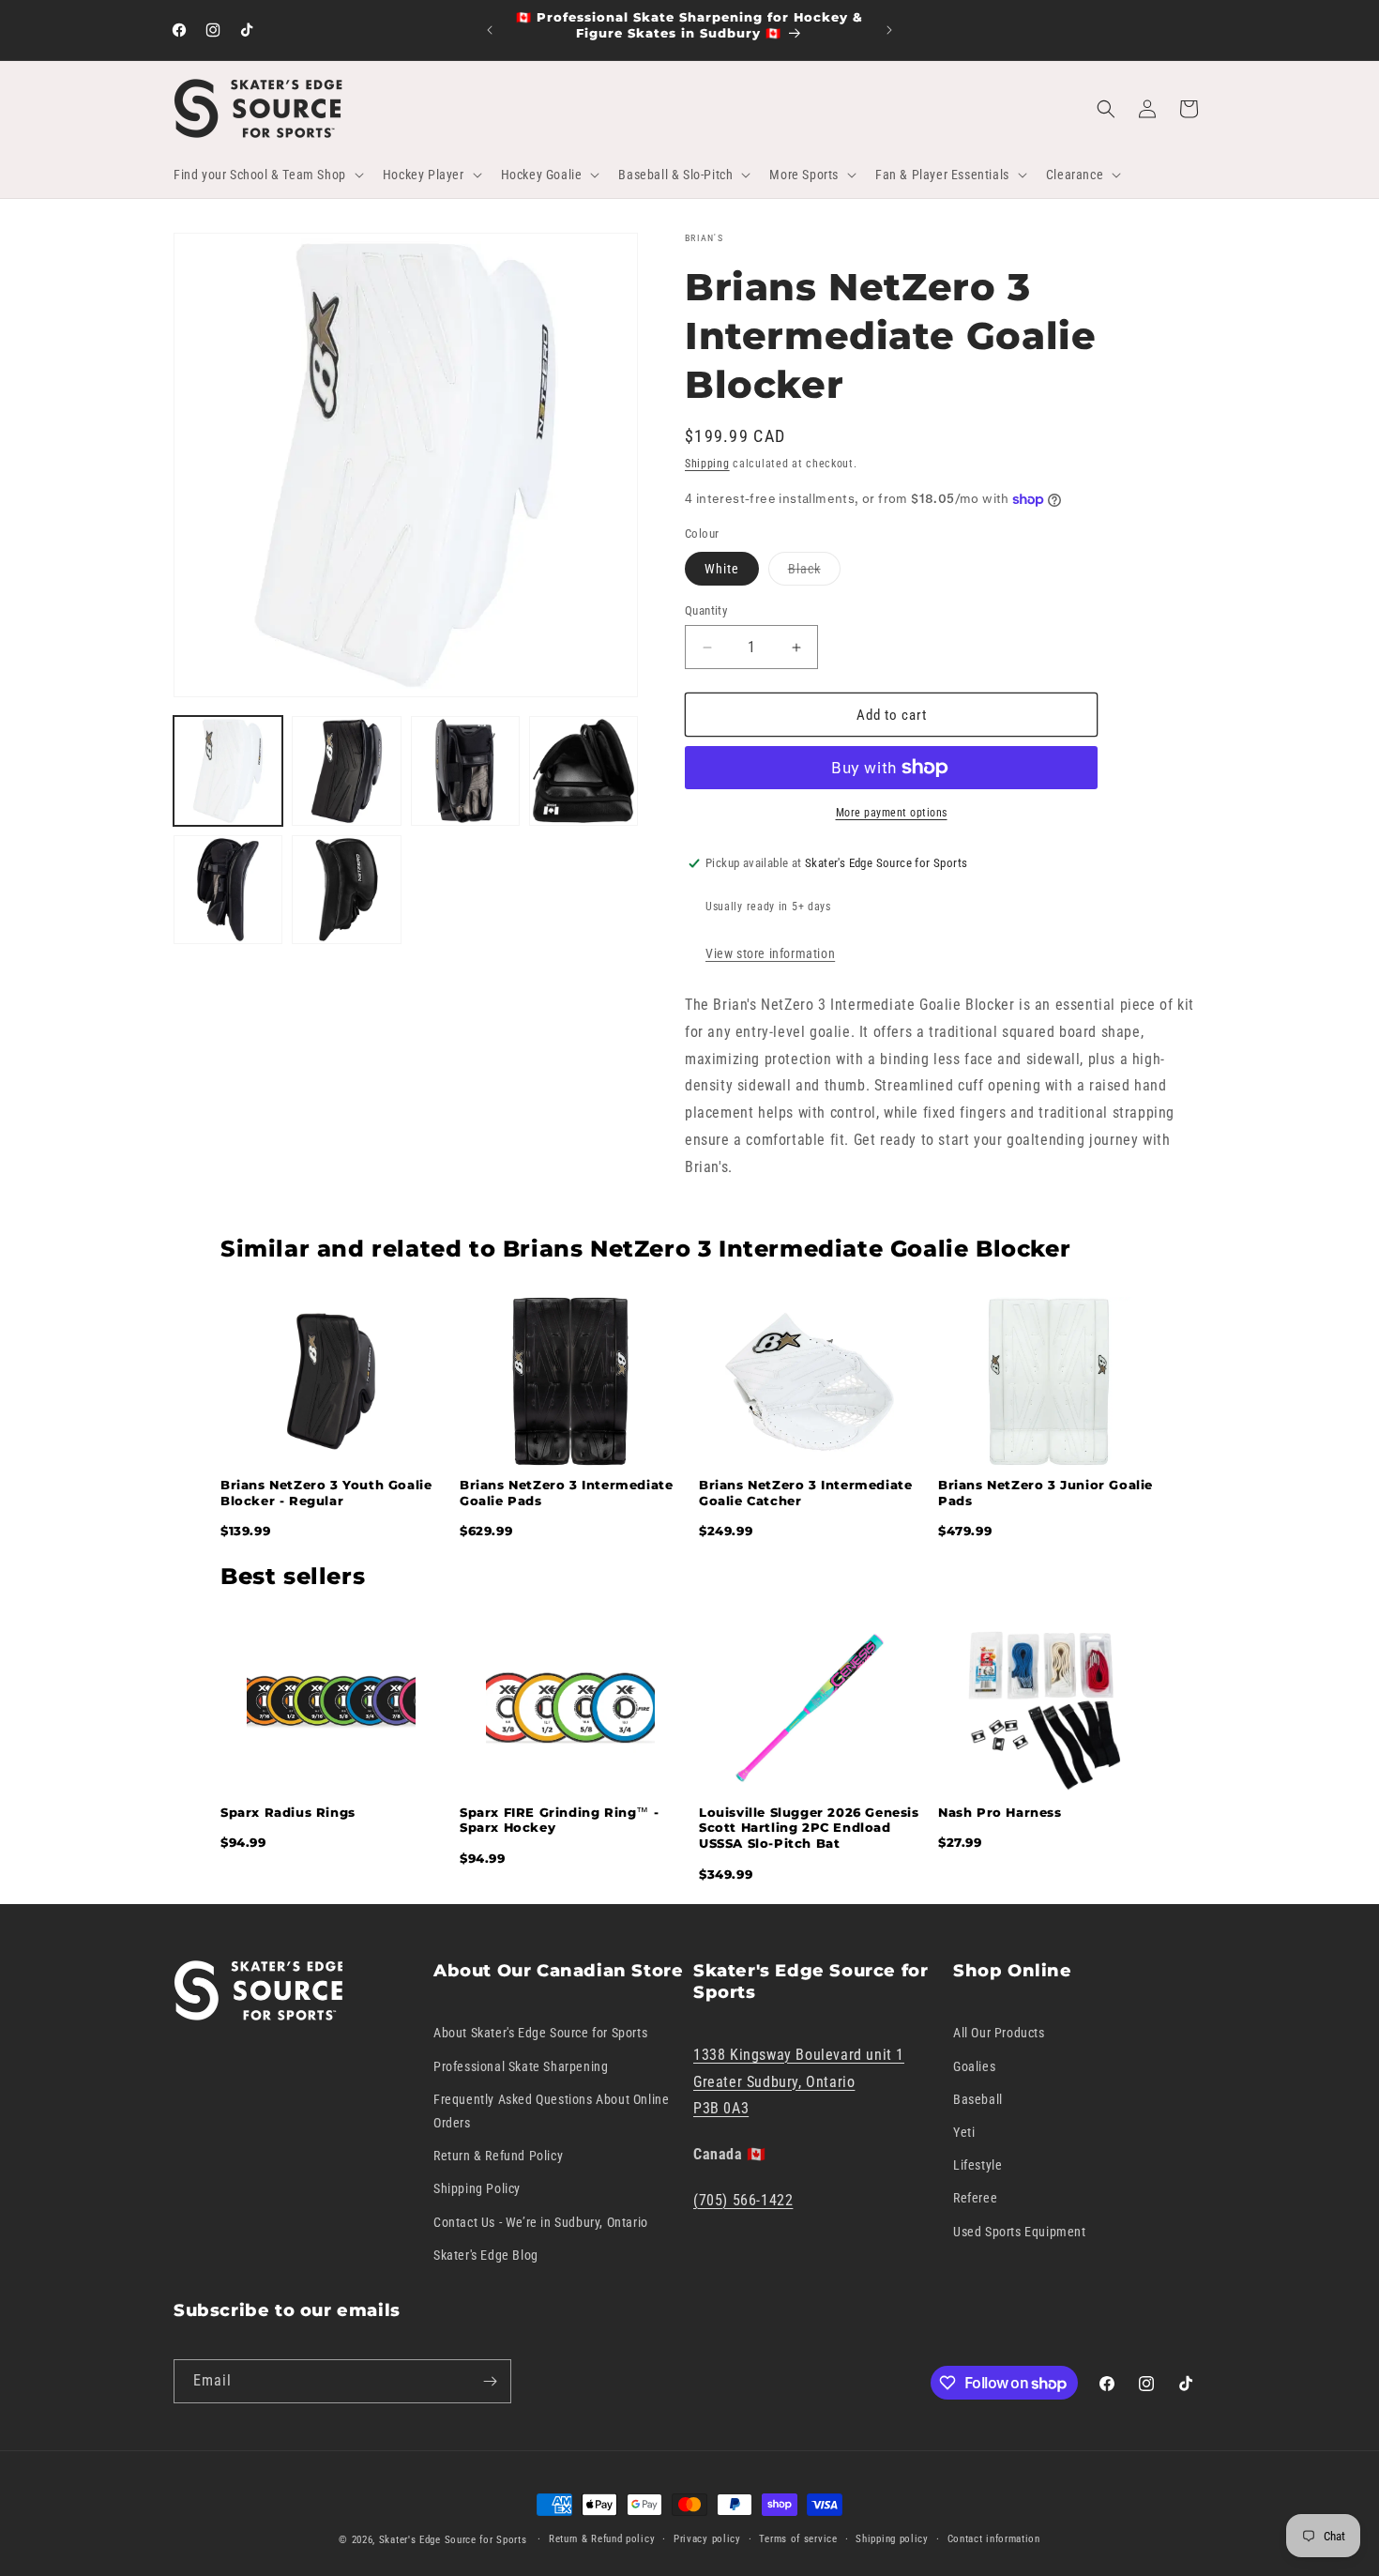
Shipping (707, 464)
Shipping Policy (477, 2188)
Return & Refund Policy (498, 2156)
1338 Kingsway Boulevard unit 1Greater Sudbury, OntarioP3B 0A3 (799, 2082)
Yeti (964, 2132)
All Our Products (999, 2033)
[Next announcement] (889, 30)
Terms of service (798, 2539)
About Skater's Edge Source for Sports (540, 2033)
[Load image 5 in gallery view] (228, 890)
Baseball (978, 2099)
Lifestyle (977, 2165)
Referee (975, 2198)
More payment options (892, 813)
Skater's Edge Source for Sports (453, 2540)
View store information (770, 953)
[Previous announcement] (490, 30)
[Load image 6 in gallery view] (346, 890)
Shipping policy (892, 2539)
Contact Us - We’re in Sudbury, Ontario (541, 2222)
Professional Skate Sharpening (521, 2066)
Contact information (994, 2539)
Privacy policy (707, 2539)
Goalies (974, 2066)
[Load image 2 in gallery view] (346, 770)
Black (814, 573)
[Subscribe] (490, 2381)
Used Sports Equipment (1020, 2232)
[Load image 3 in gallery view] (465, 770)
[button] (267, 175)
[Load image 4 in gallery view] (583, 770)
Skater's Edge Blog (486, 2255)
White (722, 569)
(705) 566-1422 (743, 2200)
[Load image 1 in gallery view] (228, 770)
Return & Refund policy (602, 2539)
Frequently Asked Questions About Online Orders (551, 2111)
